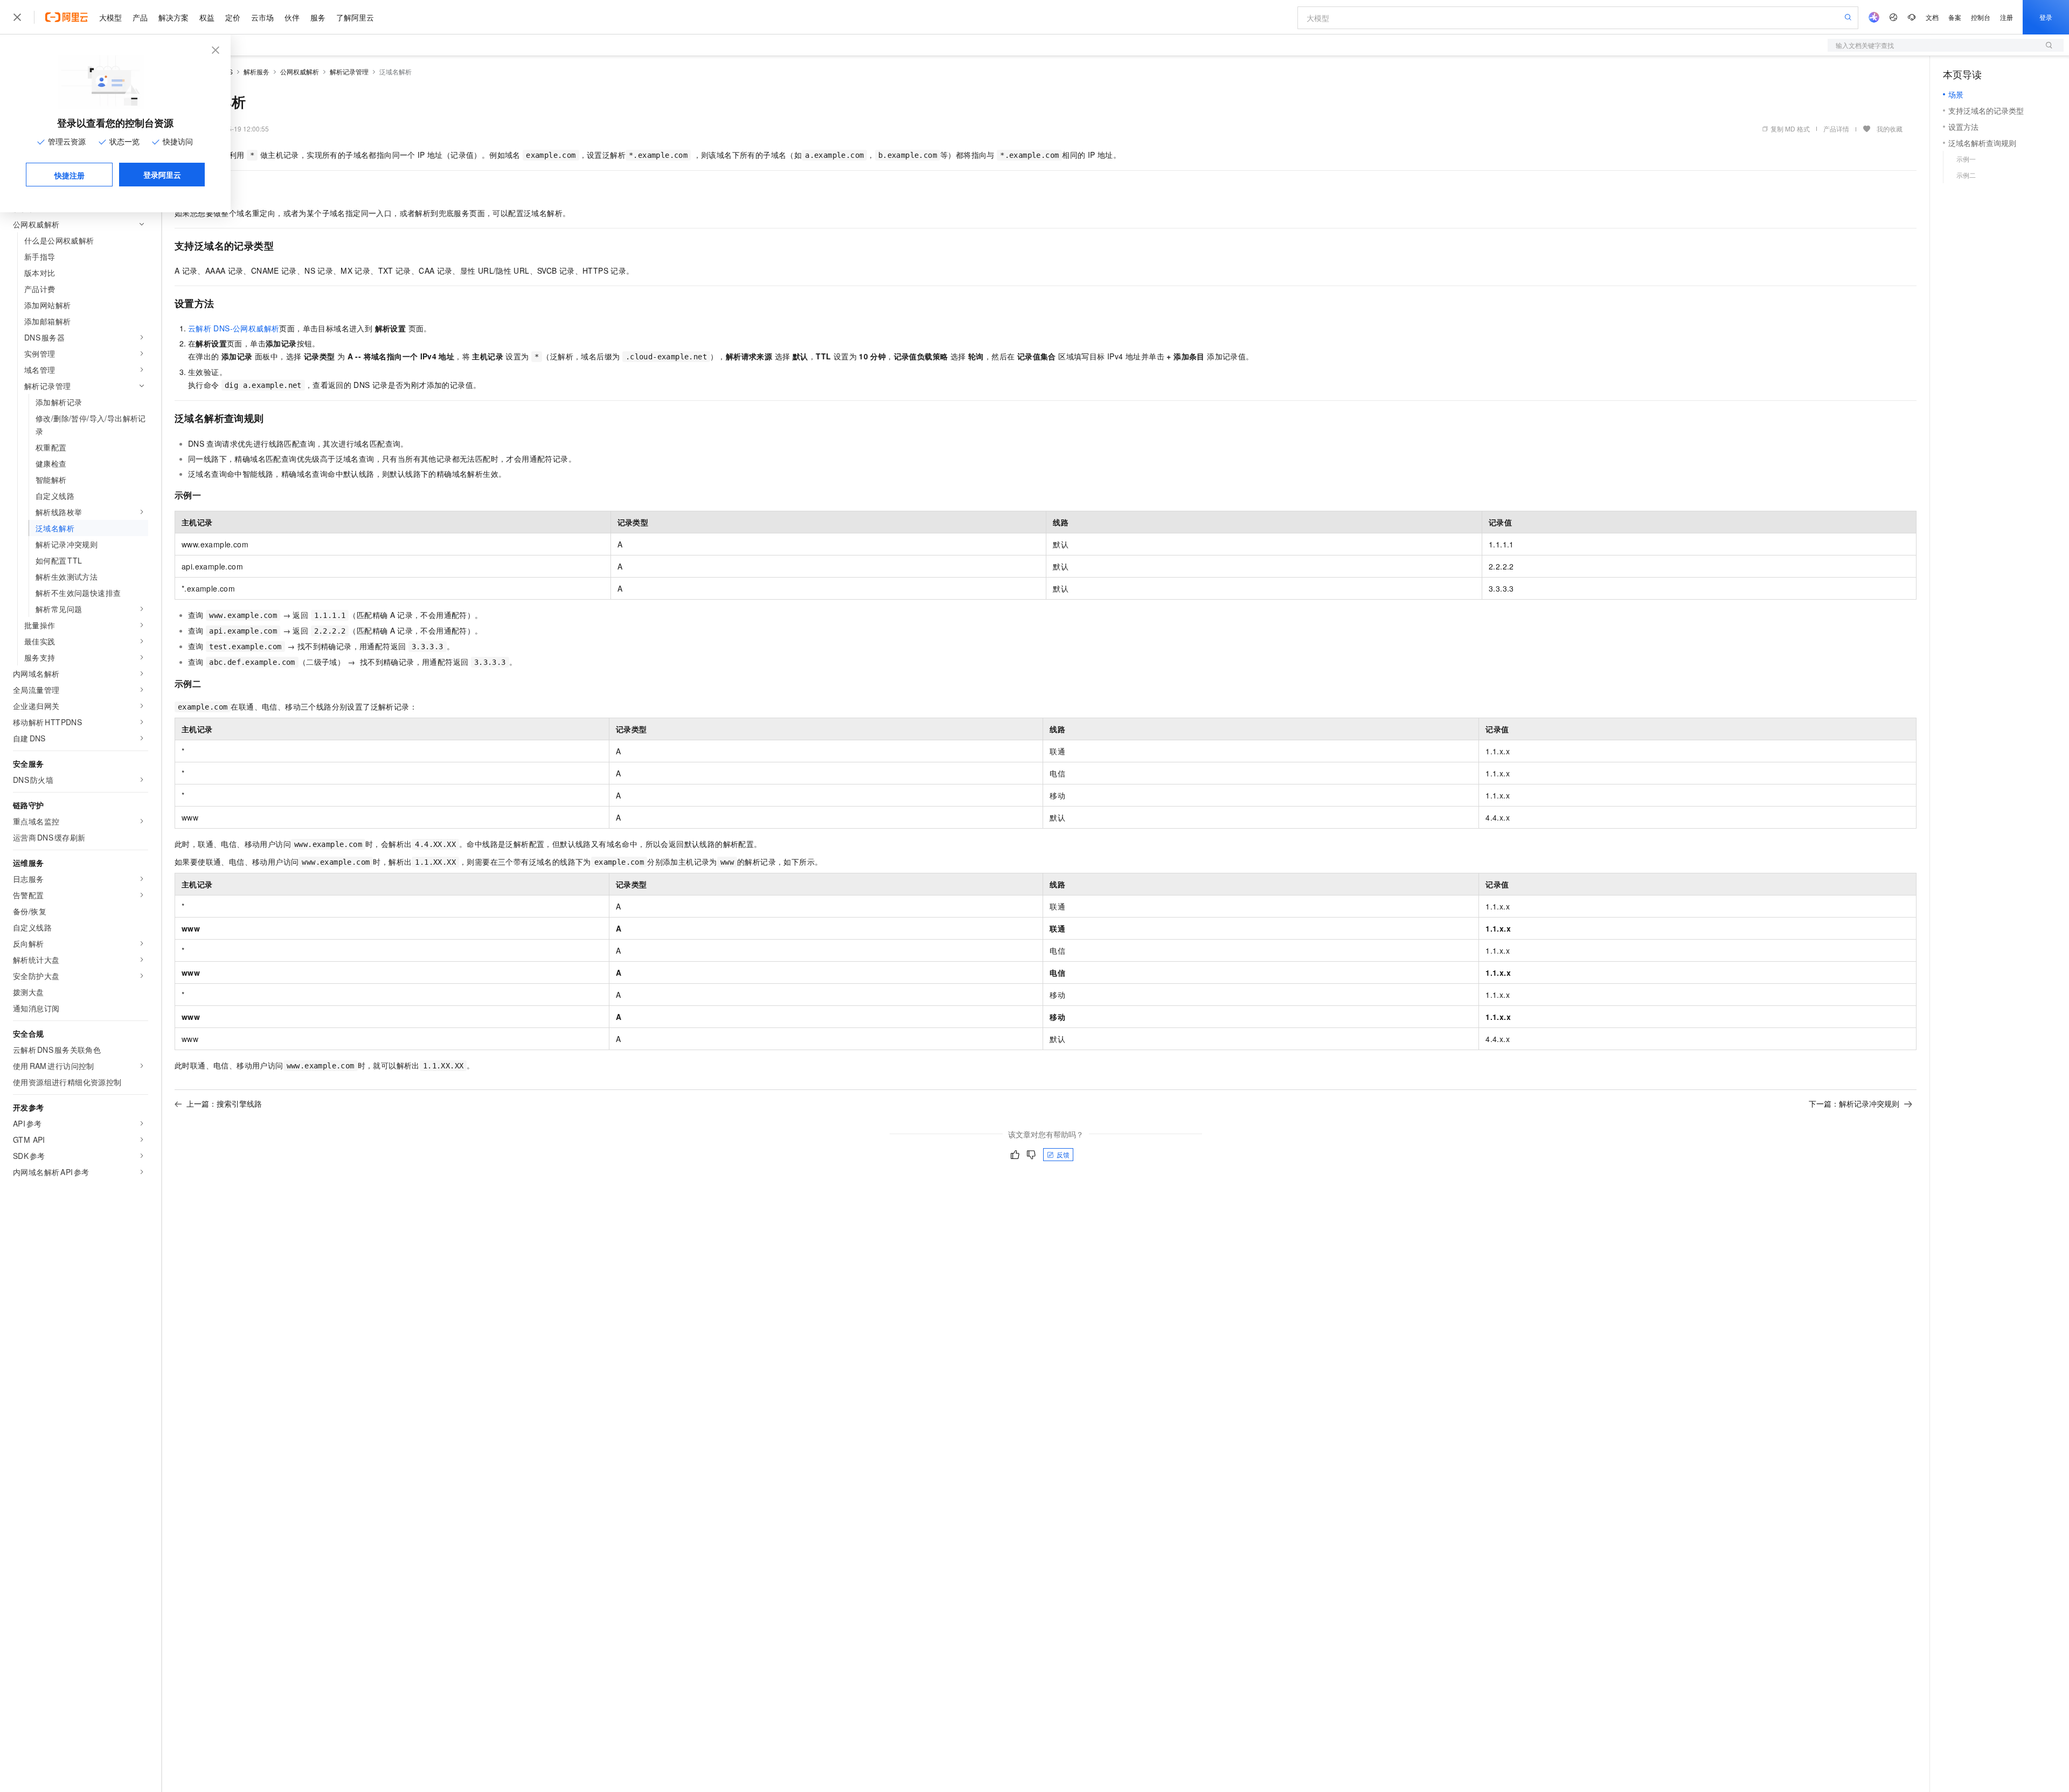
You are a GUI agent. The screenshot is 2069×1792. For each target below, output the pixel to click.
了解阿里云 (355, 17)
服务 (318, 17)
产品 (140, 17)
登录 (2046, 17)
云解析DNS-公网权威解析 (234, 328)
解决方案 (173, 17)
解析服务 (256, 71)
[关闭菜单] (17, 17)
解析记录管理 (349, 71)
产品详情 (1836, 129)
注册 (2006, 17)
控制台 (1981, 17)
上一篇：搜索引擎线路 (224, 1103)
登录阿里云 (162, 175)
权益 (207, 17)
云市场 (262, 17)
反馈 (1063, 1154)
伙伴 (292, 17)
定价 (233, 17)
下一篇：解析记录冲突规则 (1854, 1103)
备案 (1955, 17)
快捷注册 (70, 175)
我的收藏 (1890, 129)
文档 (1932, 17)
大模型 (110, 17)
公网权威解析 (300, 71)
